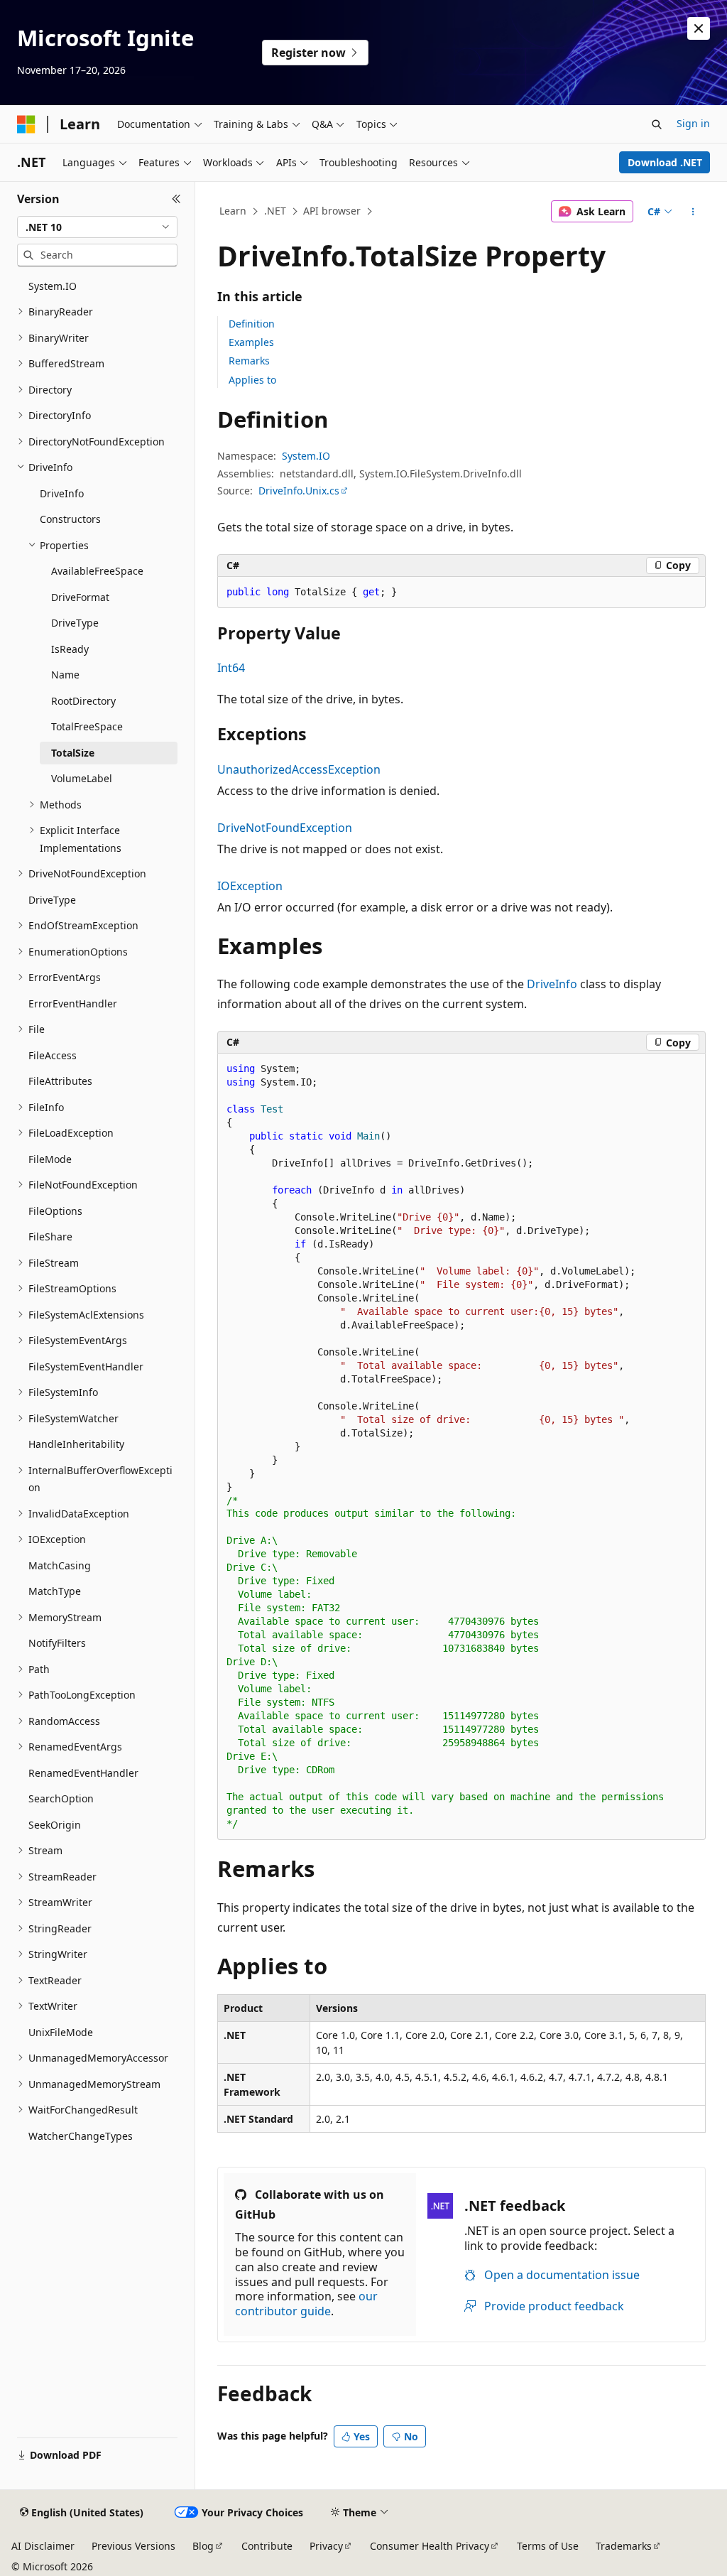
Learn (233, 211)
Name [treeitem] (65, 675)
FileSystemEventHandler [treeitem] (86, 1367)
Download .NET (665, 162)
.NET (275, 211)
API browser (332, 211)
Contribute (267, 2546)
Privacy (326, 2546)
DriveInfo (552, 984)
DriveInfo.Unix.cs (299, 491)
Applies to (252, 380)
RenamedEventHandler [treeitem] (83, 1773)
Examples (251, 342)
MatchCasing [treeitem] (60, 1565)
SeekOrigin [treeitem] (55, 1825)
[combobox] (97, 227)
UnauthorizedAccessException (299, 769)
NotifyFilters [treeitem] (57, 1643)
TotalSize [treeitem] (73, 753)
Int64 (231, 668)
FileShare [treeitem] (50, 1236)
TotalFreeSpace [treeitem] (87, 726)
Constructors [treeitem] (70, 519)
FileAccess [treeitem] (53, 1055)
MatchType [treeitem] (55, 1591)
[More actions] (693, 212)
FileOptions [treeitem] (55, 1211)
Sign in (693, 123)
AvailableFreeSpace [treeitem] (97, 571)
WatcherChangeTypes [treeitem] (81, 2136)
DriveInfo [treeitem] (62, 493)
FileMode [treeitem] (50, 1159)
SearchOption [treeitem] (61, 1798)
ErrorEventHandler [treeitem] (73, 1003)
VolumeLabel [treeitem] (82, 778)
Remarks (249, 361)
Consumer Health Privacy (430, 2546)
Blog (203, 2546)
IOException (250, 886)
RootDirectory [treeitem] (83, 701)
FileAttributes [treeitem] (60, 1081)
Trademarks (624, 2546)
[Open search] (657, 124)
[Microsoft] (26, 124)
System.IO (306, 456)
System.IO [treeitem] (53, 286)
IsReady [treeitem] (70, 649)
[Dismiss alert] (699, 28)
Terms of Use (548, 2546)
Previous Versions (133, 2546)
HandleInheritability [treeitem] (76, 1444)
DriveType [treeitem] (75, 623)
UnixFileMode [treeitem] (61, 2032)
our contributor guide (306, 2304)
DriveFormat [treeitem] (80, 597)
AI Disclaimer (43, 2546)
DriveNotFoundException (285, 828)
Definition (252, 324)
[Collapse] (176, 199)
